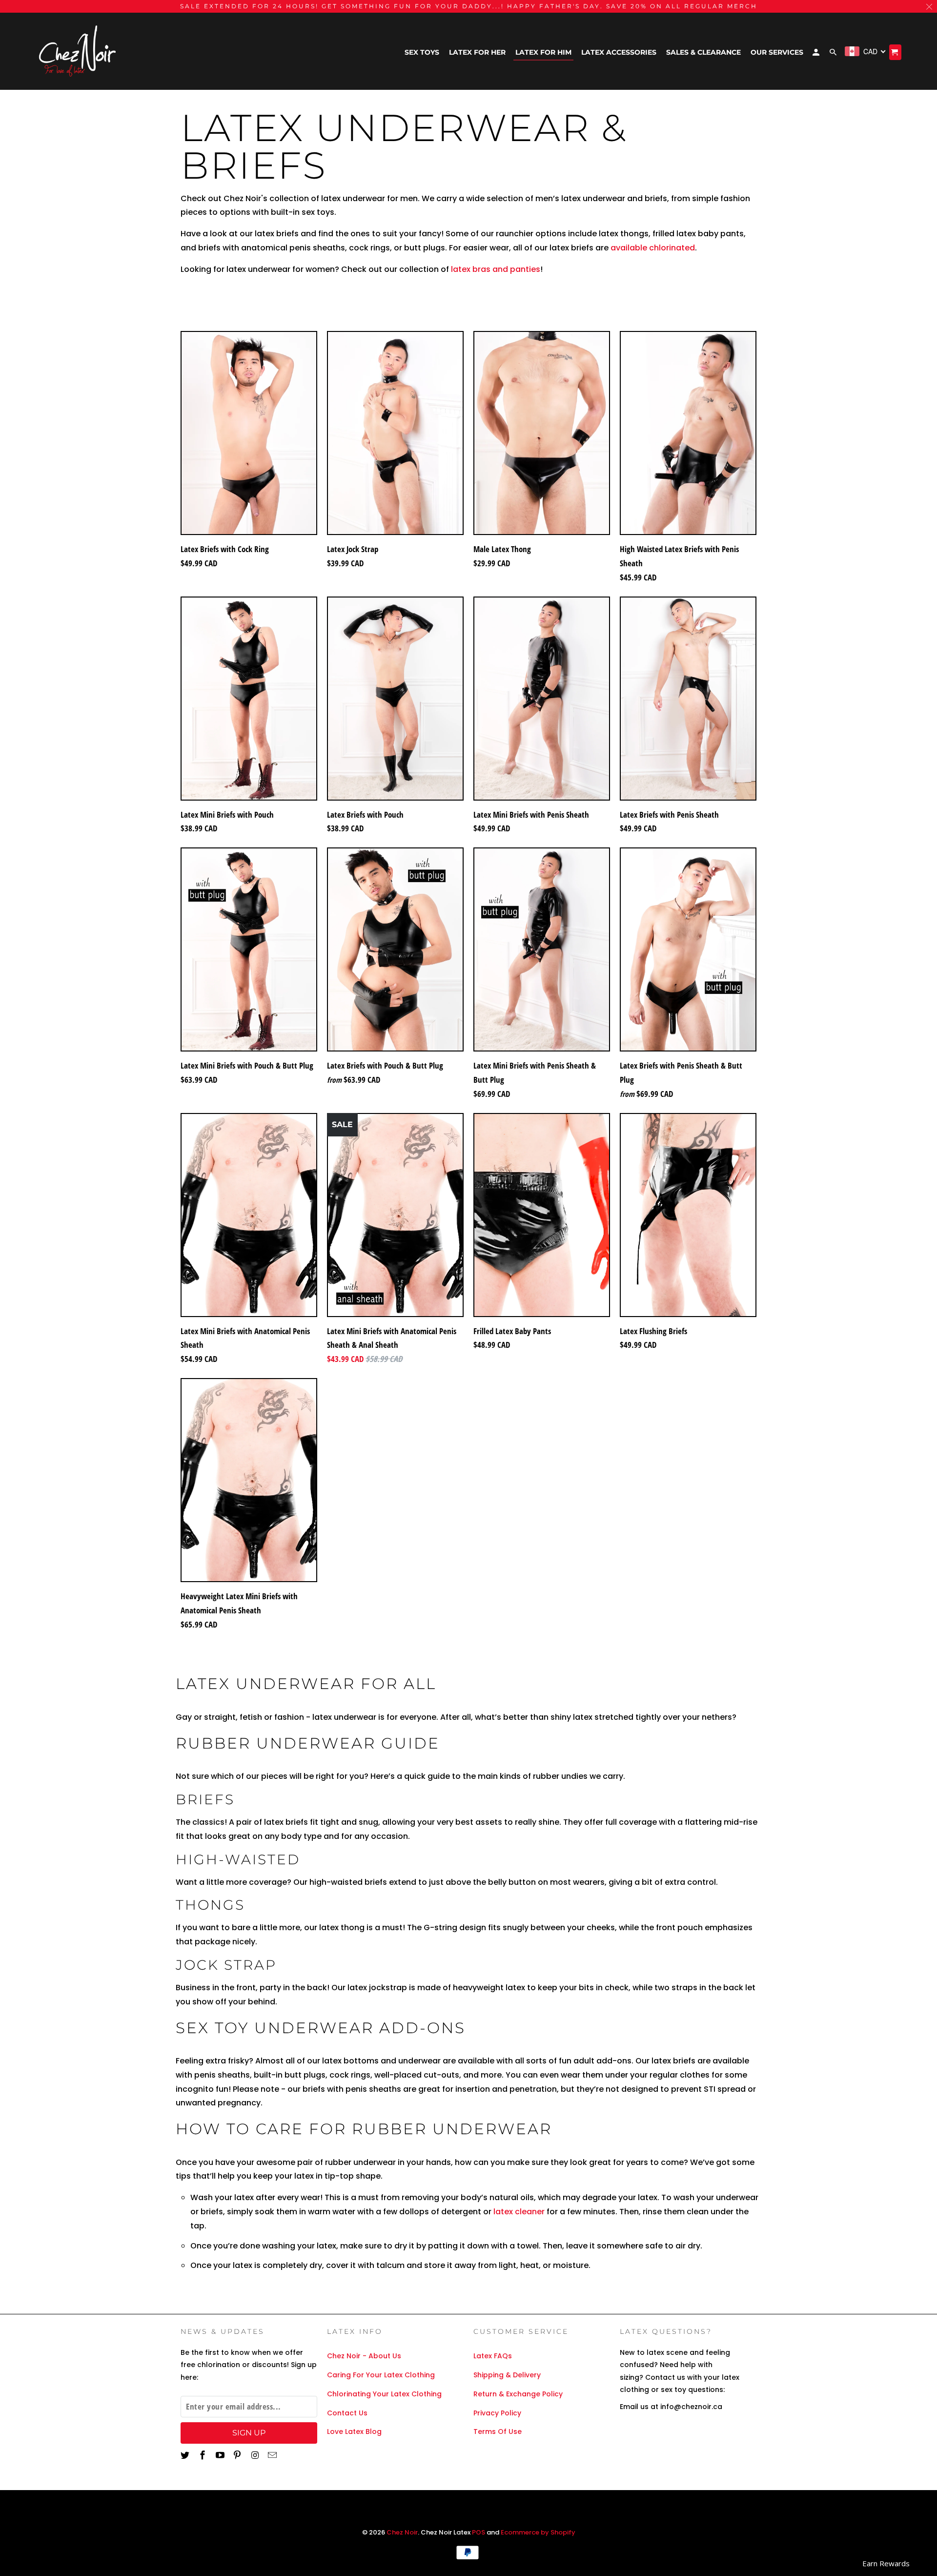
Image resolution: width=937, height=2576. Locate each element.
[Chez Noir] (78, 52)
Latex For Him (543, 52)
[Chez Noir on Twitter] (186, 2455)
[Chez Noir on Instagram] (256, 2455)
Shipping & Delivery (507, 2375)
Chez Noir (402, 2532)
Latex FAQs (493, 2356)
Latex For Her (477, 52)
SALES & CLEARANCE (703, 52)
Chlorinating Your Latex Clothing (384, 2394)
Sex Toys (422, 52)
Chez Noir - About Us (364, 2356)
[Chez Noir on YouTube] (221, 2455)
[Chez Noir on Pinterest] (238, 2455)
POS (479, 2532)
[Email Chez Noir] (273, 2455)
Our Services (777, 52)
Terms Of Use (498, 2432)
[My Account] (817, 54)
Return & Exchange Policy (518, 2394)
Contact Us (347, 2413)
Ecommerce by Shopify (538, 2532)
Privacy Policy (497, 2413)
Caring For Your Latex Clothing (381, 2375)
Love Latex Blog (354, 2432)
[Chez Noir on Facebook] (204, 2455)
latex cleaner (520, 2212)
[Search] (834, 54)
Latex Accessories (619, 52)
